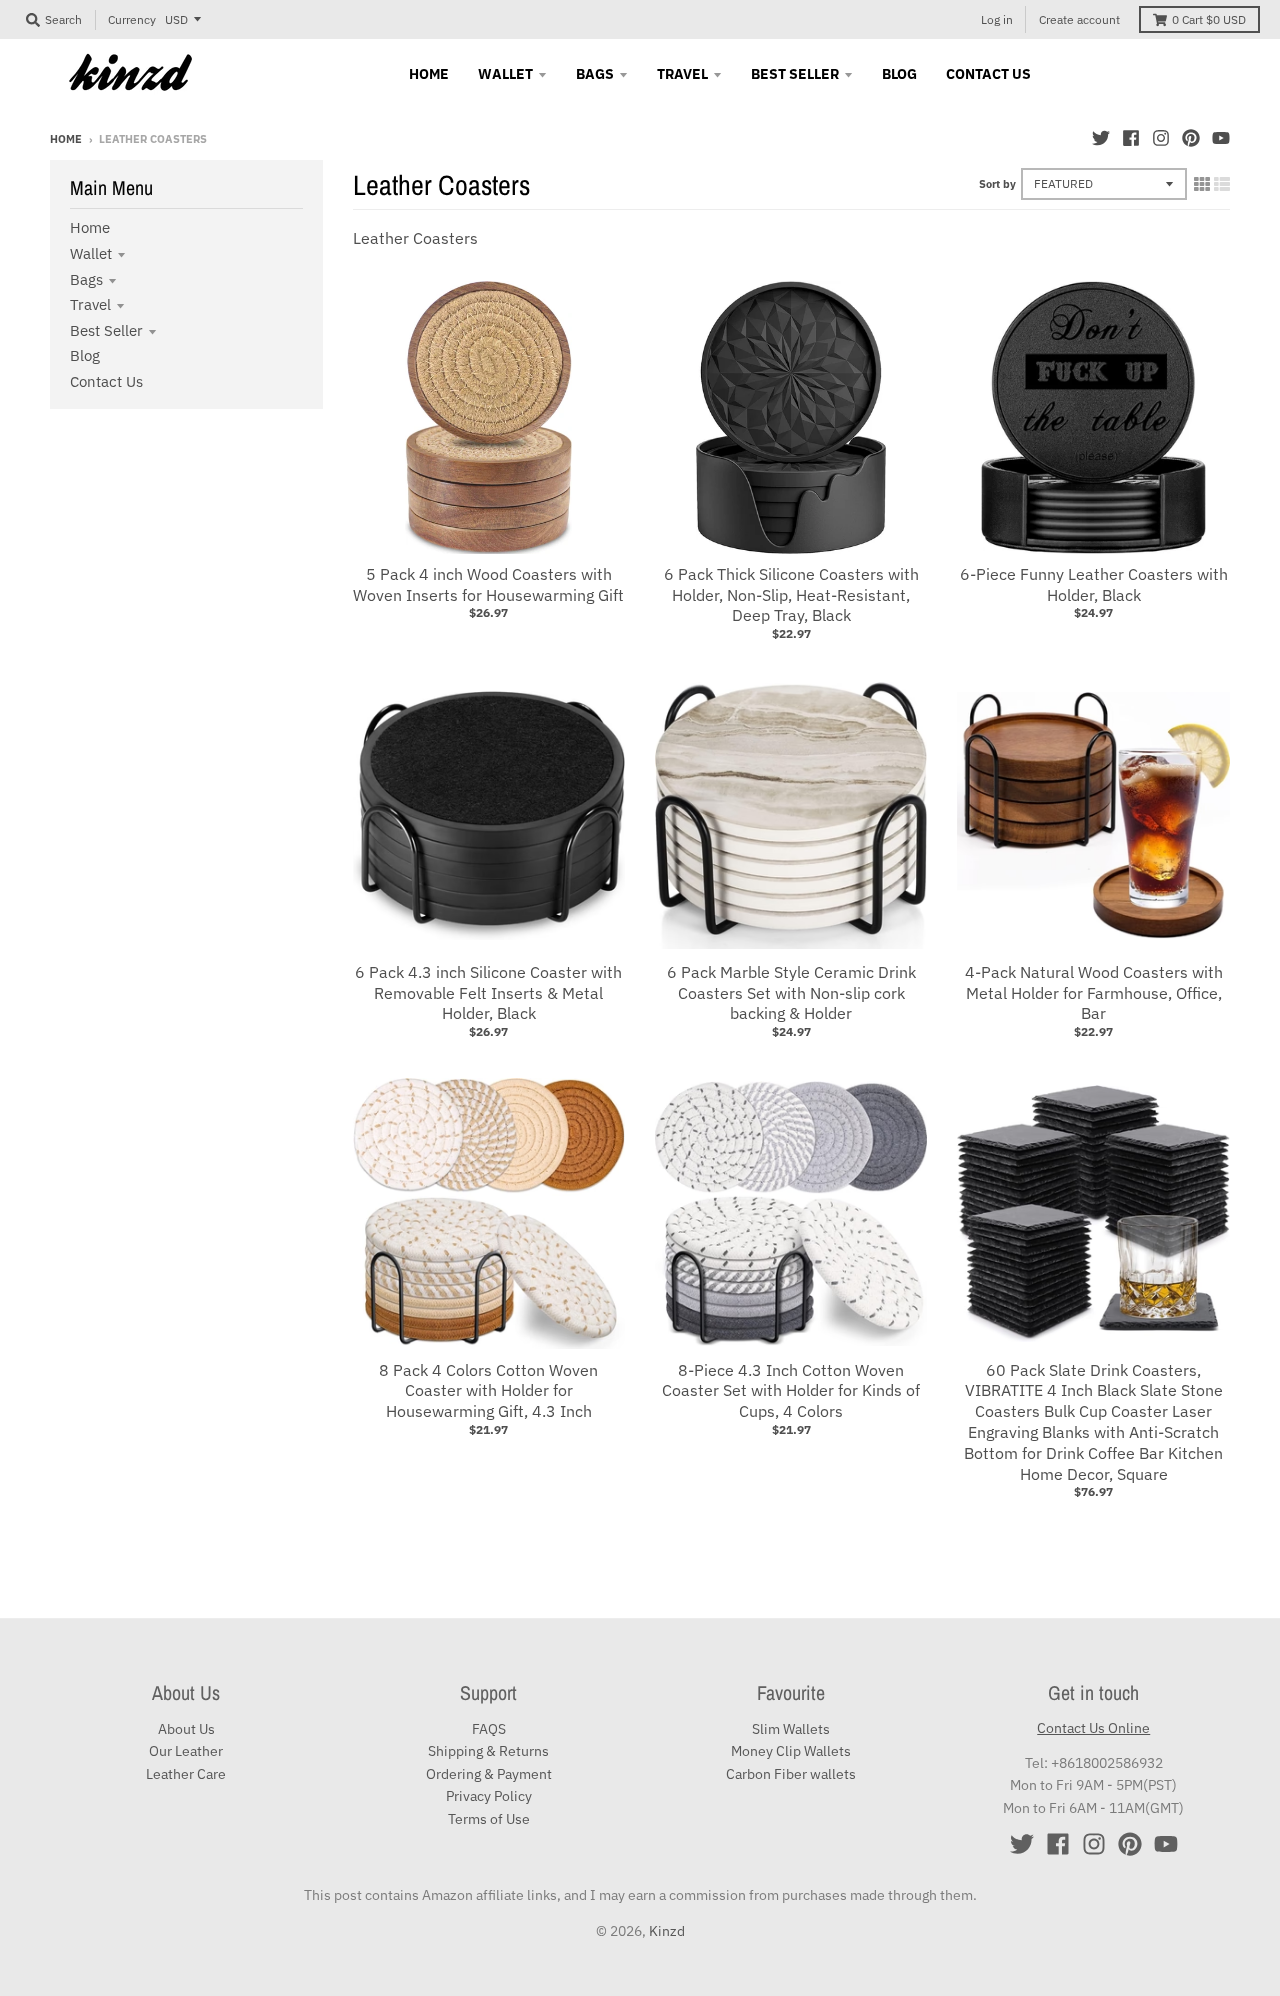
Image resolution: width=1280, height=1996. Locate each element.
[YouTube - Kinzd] (1221, 138)
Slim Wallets (791, 1729)
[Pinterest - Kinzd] (1191, 138)
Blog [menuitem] (899, 74)
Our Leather (186, 1751)
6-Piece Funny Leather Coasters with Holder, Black (1094, 584)
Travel (90, 304)
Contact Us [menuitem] (988, 74)
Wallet (91, 253)
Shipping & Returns (488, 1751)
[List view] (1222, 184)
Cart (1209, 19)
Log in (997, 19)
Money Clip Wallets (791, 1751)
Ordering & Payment (489, 1774)
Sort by (997, 184)
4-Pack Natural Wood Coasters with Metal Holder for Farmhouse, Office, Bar (1094, 993)
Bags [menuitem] (595, 74)
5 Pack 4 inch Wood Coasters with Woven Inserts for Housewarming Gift (488, 584)
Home (66, 139)
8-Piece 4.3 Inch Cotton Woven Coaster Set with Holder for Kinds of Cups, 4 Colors (791, 1391)
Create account (1079, 19)
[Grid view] (1202, 184)
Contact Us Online (1093, 1728)
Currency (132, 19)
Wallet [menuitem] (505, 74)
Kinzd (667, 1931)
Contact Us (106, 381)
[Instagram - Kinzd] (1161, 138)
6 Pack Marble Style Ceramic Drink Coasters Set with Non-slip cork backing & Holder (791, 993)
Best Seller (106, 330)
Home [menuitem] (429, 74)
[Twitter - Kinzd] (1101, 138)
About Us (186, 1729)
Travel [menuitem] (682, 74)
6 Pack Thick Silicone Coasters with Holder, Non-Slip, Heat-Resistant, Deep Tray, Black (791, 595)
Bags (86, 279)
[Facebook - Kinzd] (1131, 138)
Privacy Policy (489, 1796)
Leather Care (186, 1774)
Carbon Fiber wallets (791, 1774)
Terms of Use (489, 1819)
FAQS (489, 1729)
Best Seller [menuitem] (795, 74)
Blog (85, 355)
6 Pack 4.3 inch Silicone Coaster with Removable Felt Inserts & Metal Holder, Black (488, 993)
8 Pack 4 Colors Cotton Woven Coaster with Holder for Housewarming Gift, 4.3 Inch (488, 1391)
